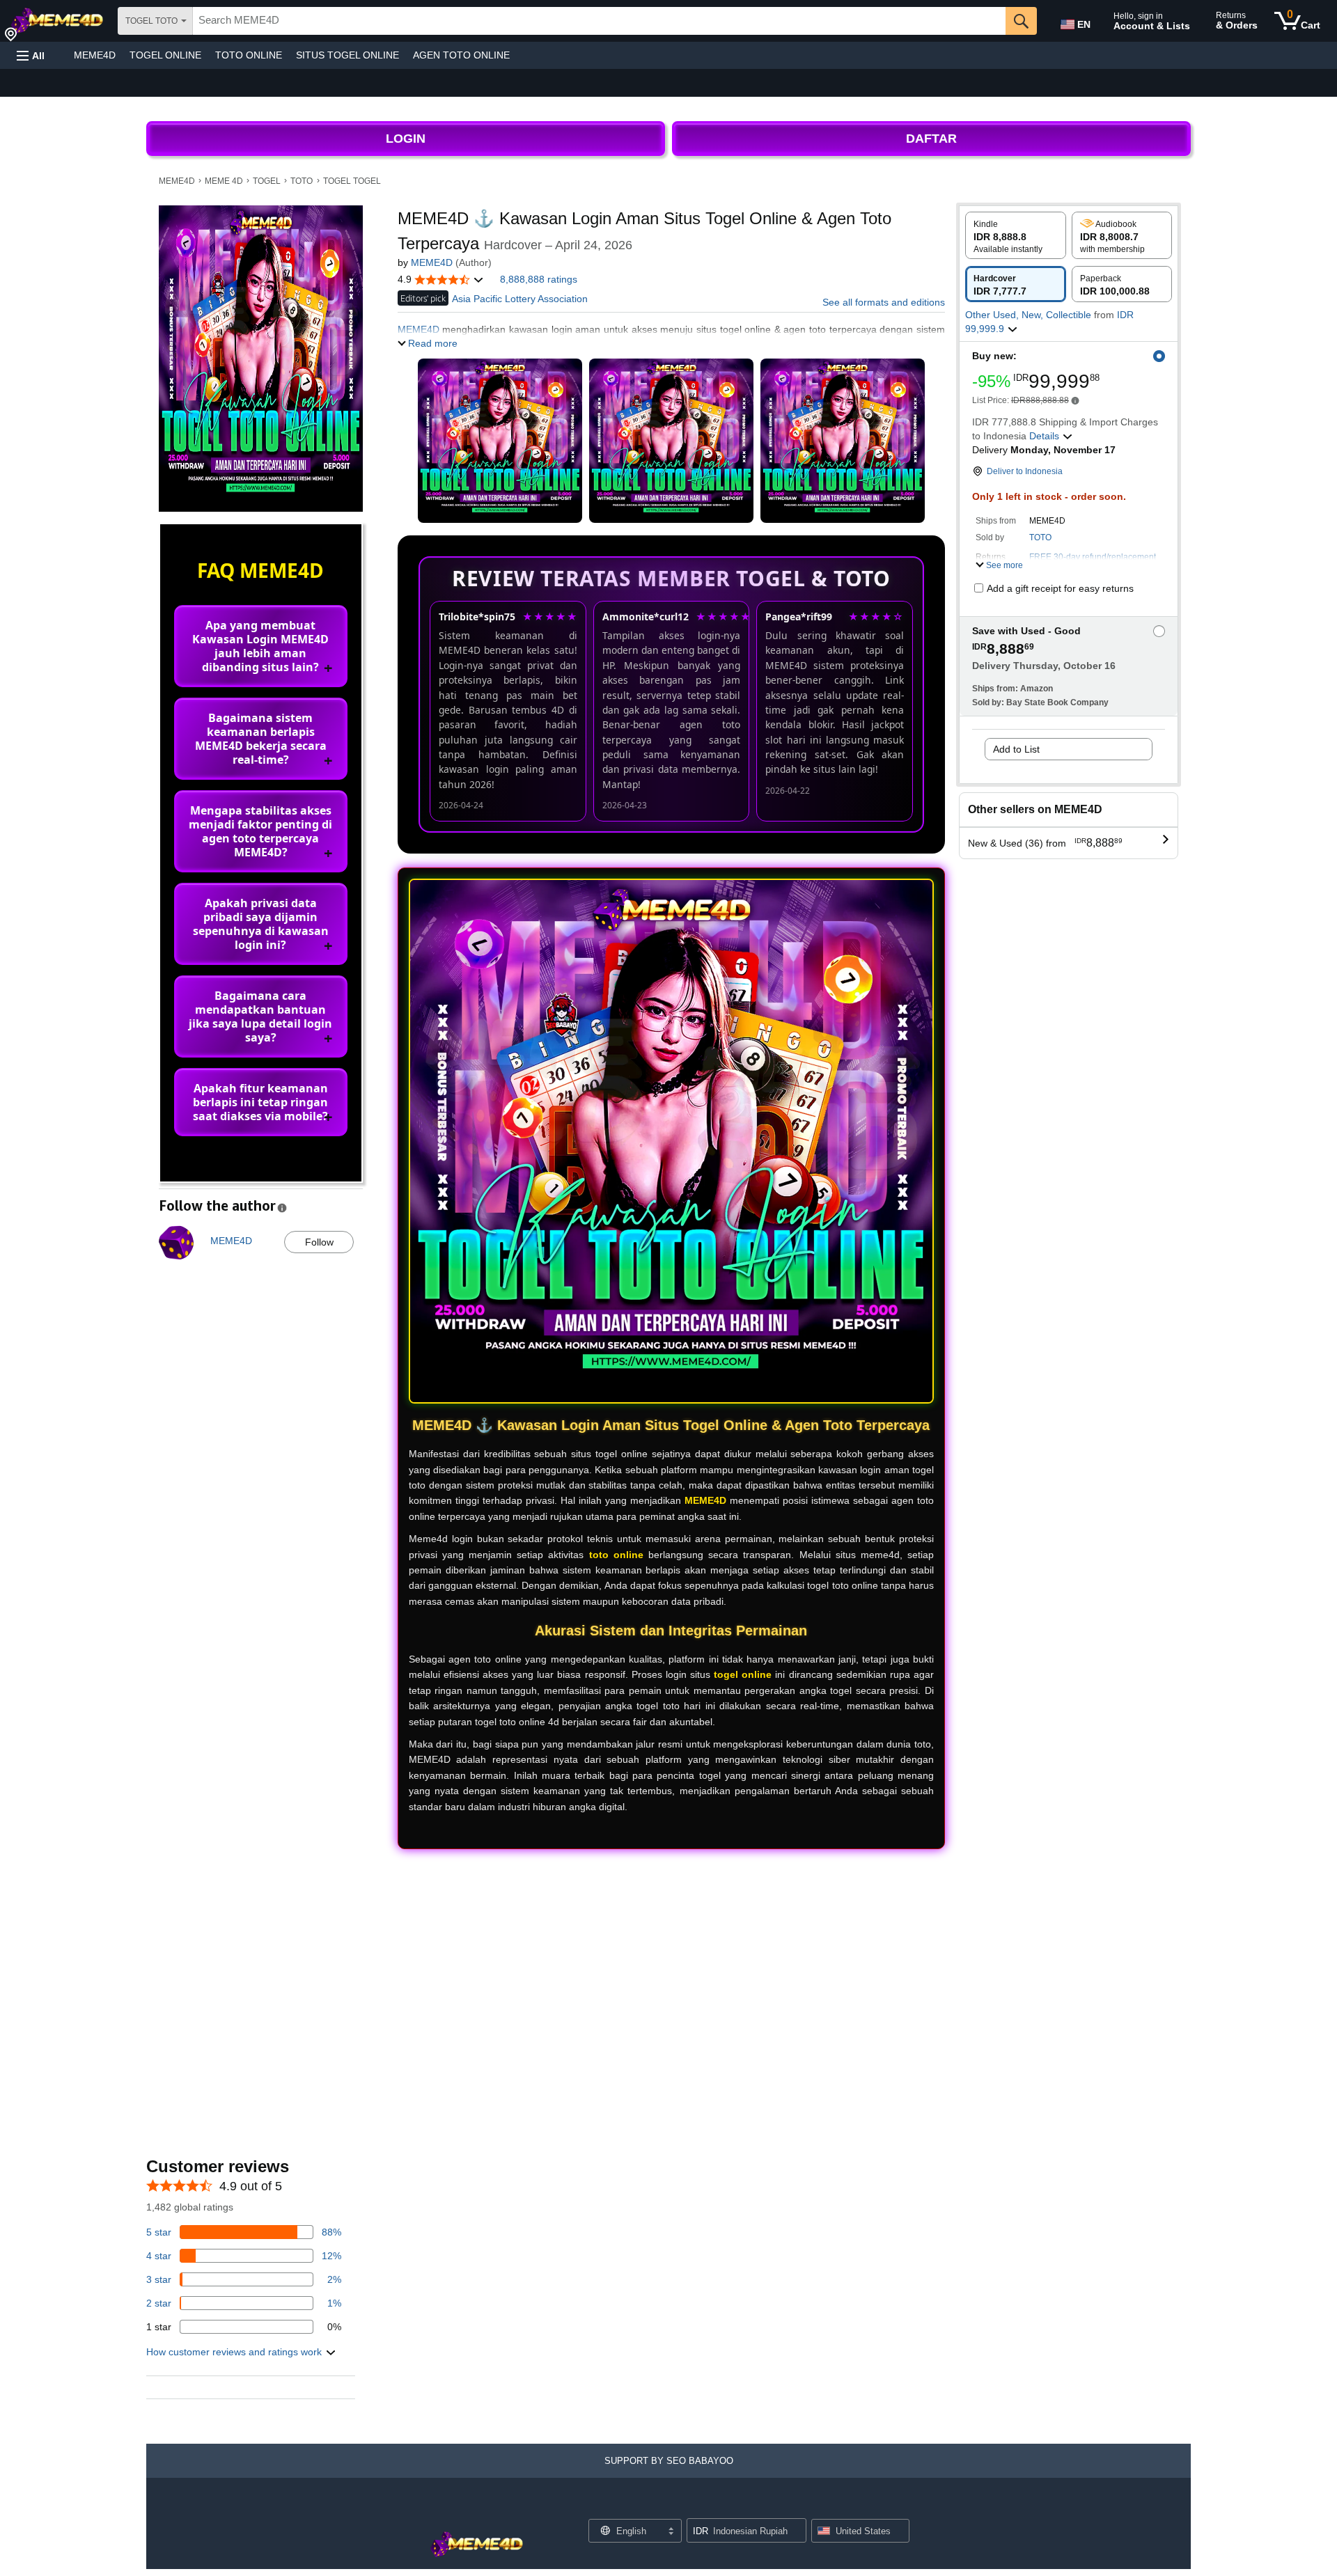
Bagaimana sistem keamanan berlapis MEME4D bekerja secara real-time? (261, 739)
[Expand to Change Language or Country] (671, 2532)
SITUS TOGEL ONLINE (347, 55)
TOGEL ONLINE (165, 55)
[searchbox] (599, 21)
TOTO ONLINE (249, 55)
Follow (319, 1242)
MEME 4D (224, 181)
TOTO (302, 181)
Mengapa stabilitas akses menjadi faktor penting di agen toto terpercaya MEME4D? (260, 831)
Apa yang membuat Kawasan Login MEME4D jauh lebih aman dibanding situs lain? (260, 646)
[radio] (1016, 235)
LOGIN (406, 139)
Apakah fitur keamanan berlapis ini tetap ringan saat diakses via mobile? (260, 1102)
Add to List (1016, 749)
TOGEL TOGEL (352, 181)
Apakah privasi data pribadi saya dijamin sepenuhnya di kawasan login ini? (261, 924)
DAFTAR (931, 139)
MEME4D (95, 55)
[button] (31, 55)
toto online (616, 1555)
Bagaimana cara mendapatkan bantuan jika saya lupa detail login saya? (260, 1016)
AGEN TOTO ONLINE (461, 55)
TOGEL (267, 181)
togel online (743, 1674)
